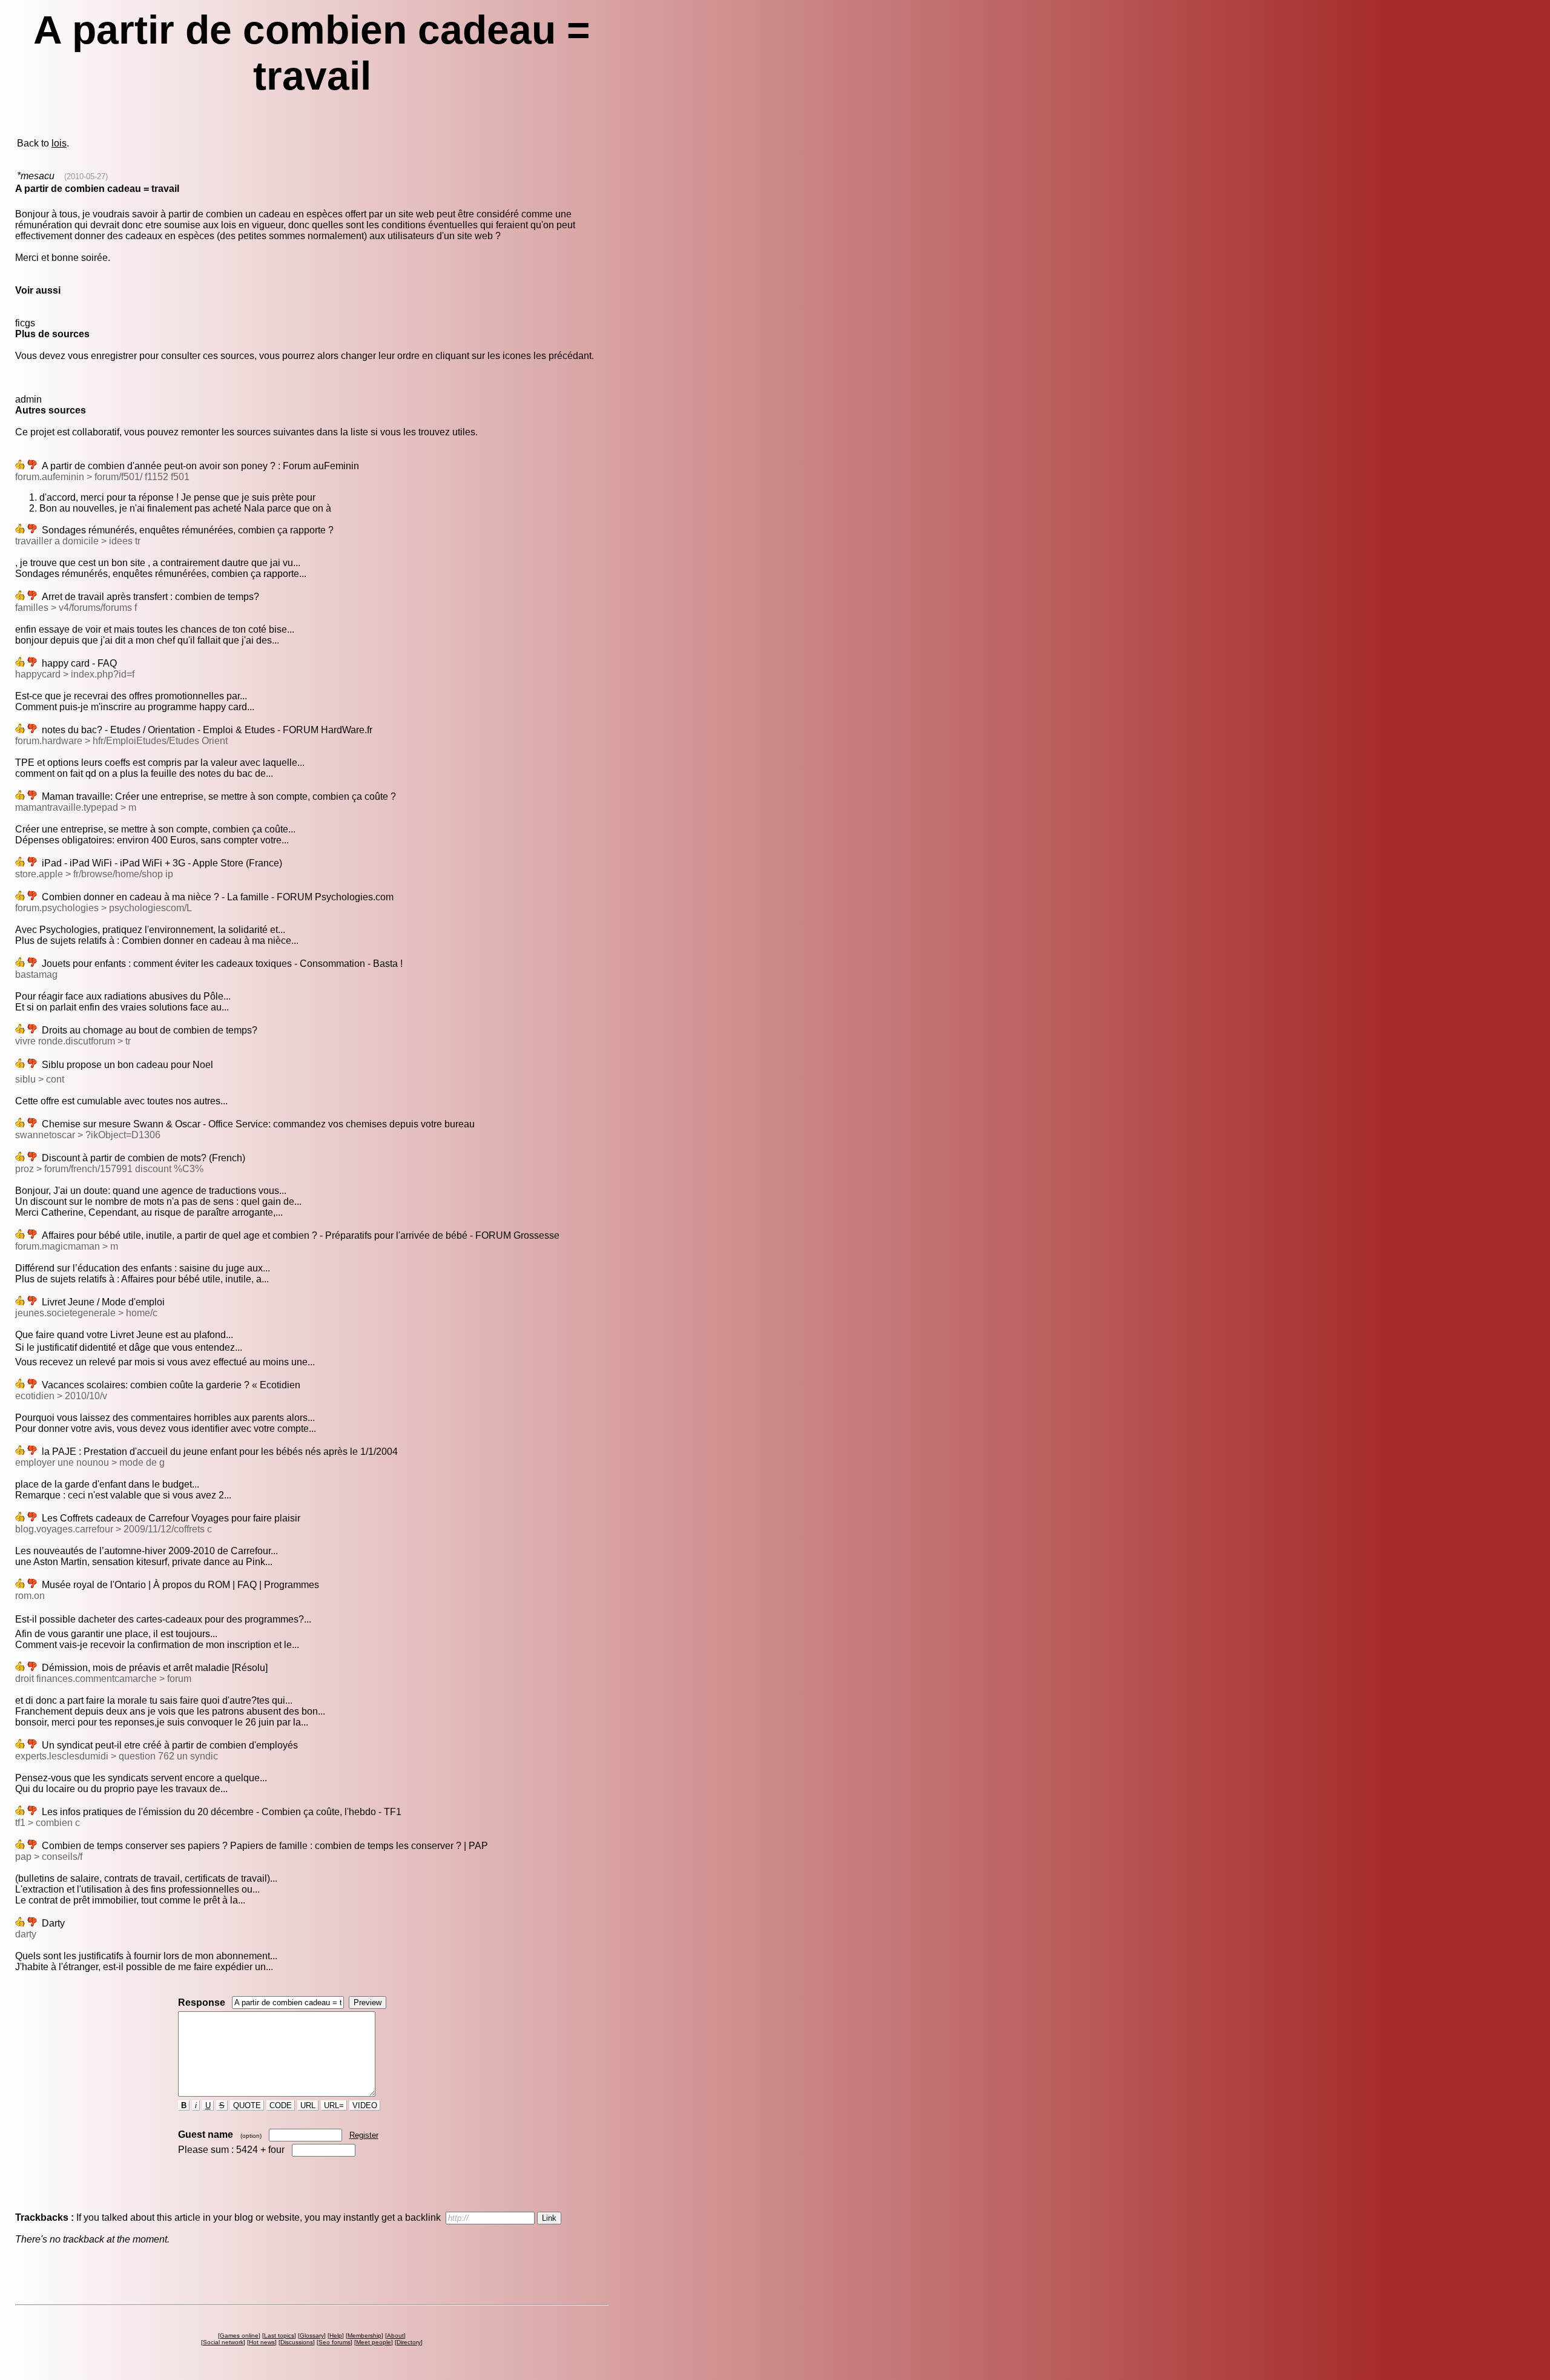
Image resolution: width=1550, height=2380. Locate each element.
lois (59, 143)
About (395, 2335)
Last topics (279, 2335)
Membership (364, 2335)
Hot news (262, 2342)
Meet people (374, 2342)
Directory (409, 2342)
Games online (239, 2335)
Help (336, 2335)
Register (364, 2135)
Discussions (297, 2342)
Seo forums (335, 2342)
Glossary (312, 2335)
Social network (223, 2342)
